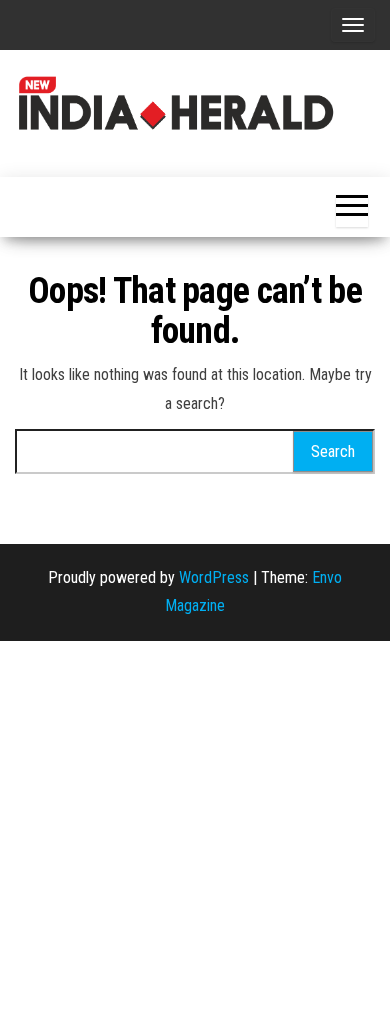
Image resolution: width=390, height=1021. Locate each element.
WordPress (214, 577)
